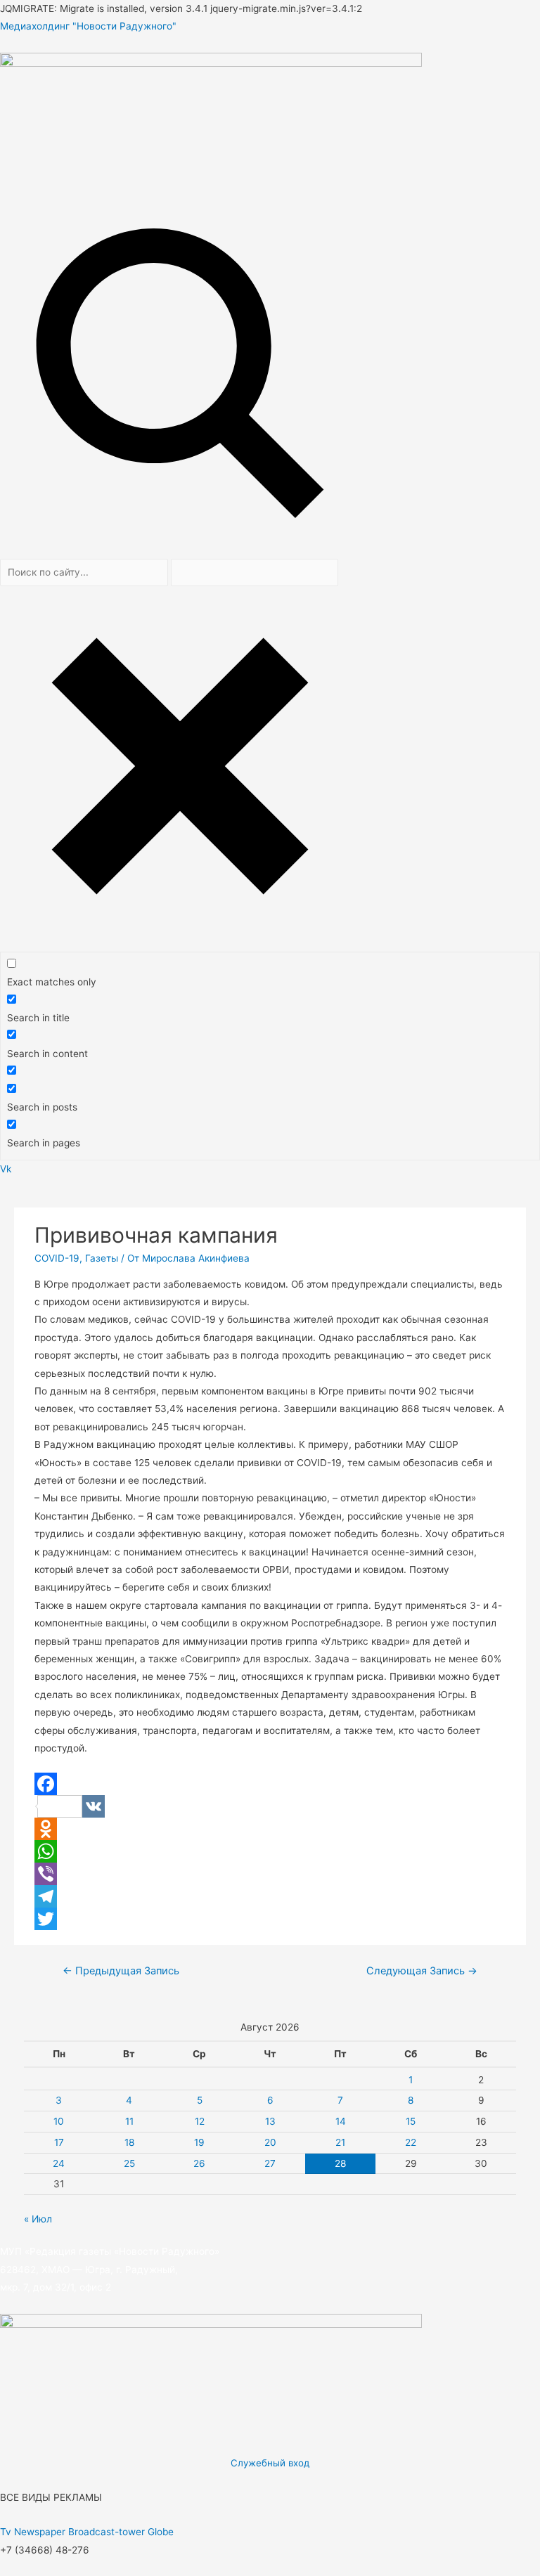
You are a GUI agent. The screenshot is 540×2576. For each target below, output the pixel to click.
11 (129, 2121)
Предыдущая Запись (121, 1971)
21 (340, 2142)
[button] (270, 1186)
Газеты (102, 1258)
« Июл (38, 2219)
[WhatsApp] (270, 1851)
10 (59, 2121)
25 (129, 2163)
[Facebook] (270, 1784)
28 (340, 2163)
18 (129, 2142)
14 (341, 2121)
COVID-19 (57, 1258)
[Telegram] (270, 1896)
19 (199, 2142)
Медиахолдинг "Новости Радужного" (88, 26)
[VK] (270, 1806)
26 (199, 2163)
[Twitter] (270, 1919)
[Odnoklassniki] (270, 1829)
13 (270, 2121)
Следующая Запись (422, 1971)
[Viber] (270, 1874)
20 (270, 2142)
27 (270, 2163)
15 (411, 2121)
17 (59, 2142)
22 (411, 2142)
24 (59, 2163)
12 (200, 2121)
